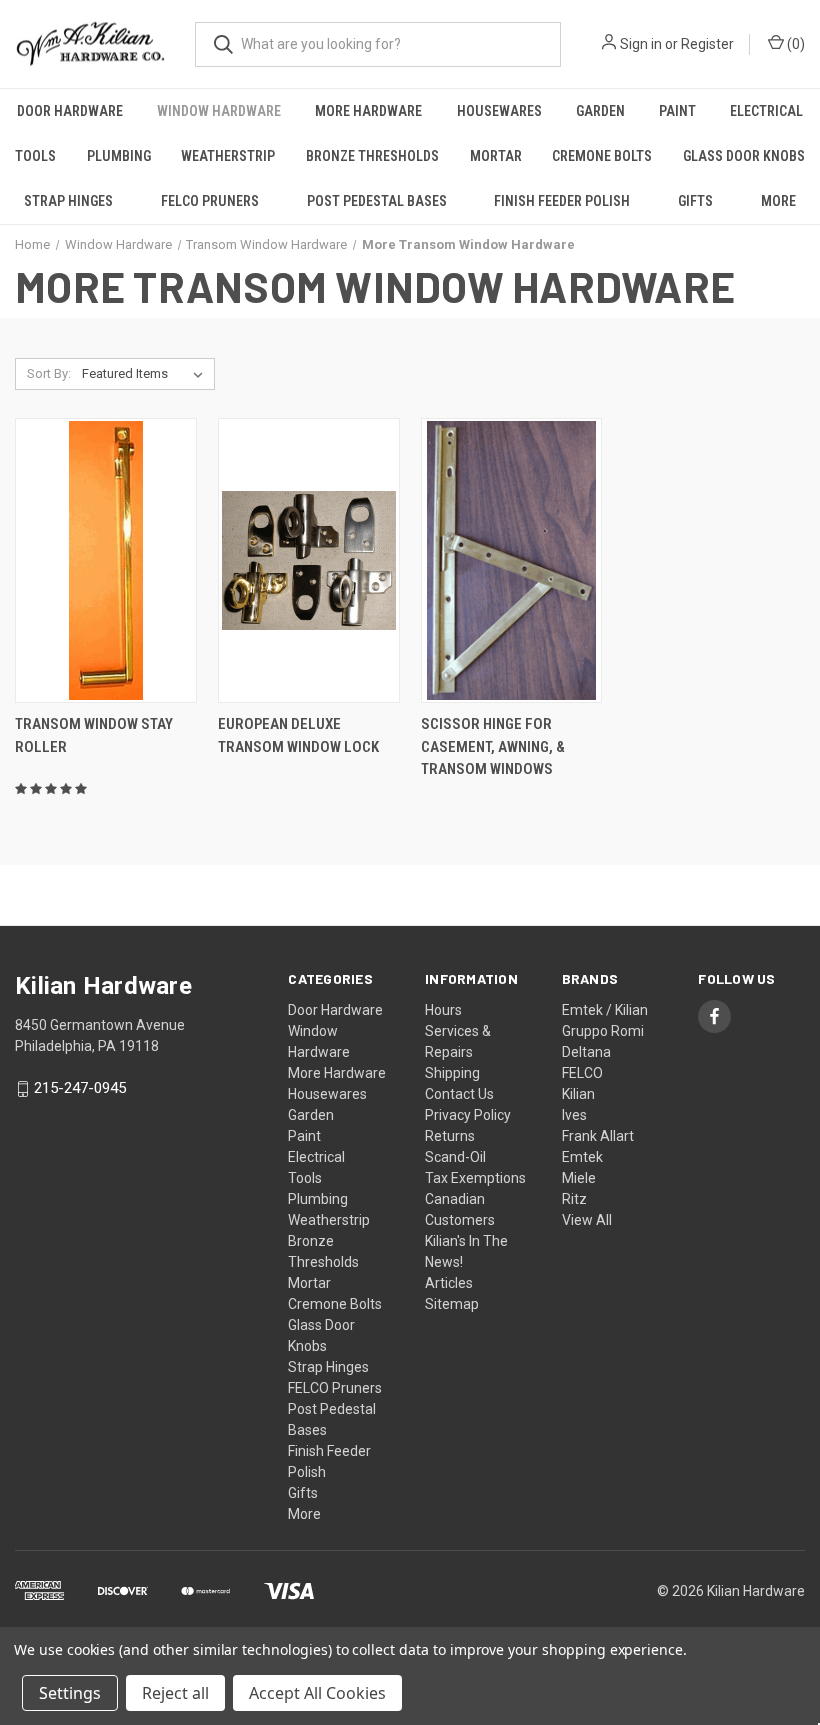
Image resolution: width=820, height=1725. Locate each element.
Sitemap (452, 1304)
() (794, 44)
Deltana (586, 1052)
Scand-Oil (455, 1157)
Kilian (578, 1094)
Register (707, 44)
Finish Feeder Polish (562, 201)
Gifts (695, 201)
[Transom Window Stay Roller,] (106, 560)
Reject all (175, 1693)
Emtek (582, 1157)
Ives (574, 1115)
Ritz (574, 1199)
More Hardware (368, 111)
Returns (450, 1136)
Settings (70, 1693)
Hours (443, 1010)
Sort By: (49, 373)
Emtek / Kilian (605, 1010)
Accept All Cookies (317, 1693)
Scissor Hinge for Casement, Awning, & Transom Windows (493, 746)
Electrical (766, 111)
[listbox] (146, 374)
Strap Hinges (68, 201)
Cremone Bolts (602, 156)
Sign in (641, 44)
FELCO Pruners (210, 201)
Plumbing (119, 156)
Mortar (496, 156)
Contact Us (459, 1094)
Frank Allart (598, 1136)
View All (587, 1220)
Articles (449, 1283)
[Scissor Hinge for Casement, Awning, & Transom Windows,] (512, 560)
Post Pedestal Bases (377, 201)
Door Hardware (70, 111)
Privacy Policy (468, 1115)
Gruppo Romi (603, 1031)
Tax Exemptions (475, 1178)
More (778, 201)
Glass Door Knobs (744, 156)
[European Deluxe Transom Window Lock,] (309, 560)
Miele (579, 1178)
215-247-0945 (80, 1089)
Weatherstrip (228, 156)
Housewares (499, 111)
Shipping (452, 1073)
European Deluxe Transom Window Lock (298, 735)
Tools (35, 156)
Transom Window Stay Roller (94, 735)
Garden (600, 111)
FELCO (582, 1073)
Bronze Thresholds (372, 156)
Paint (677, 111)
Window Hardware (219, 111)
